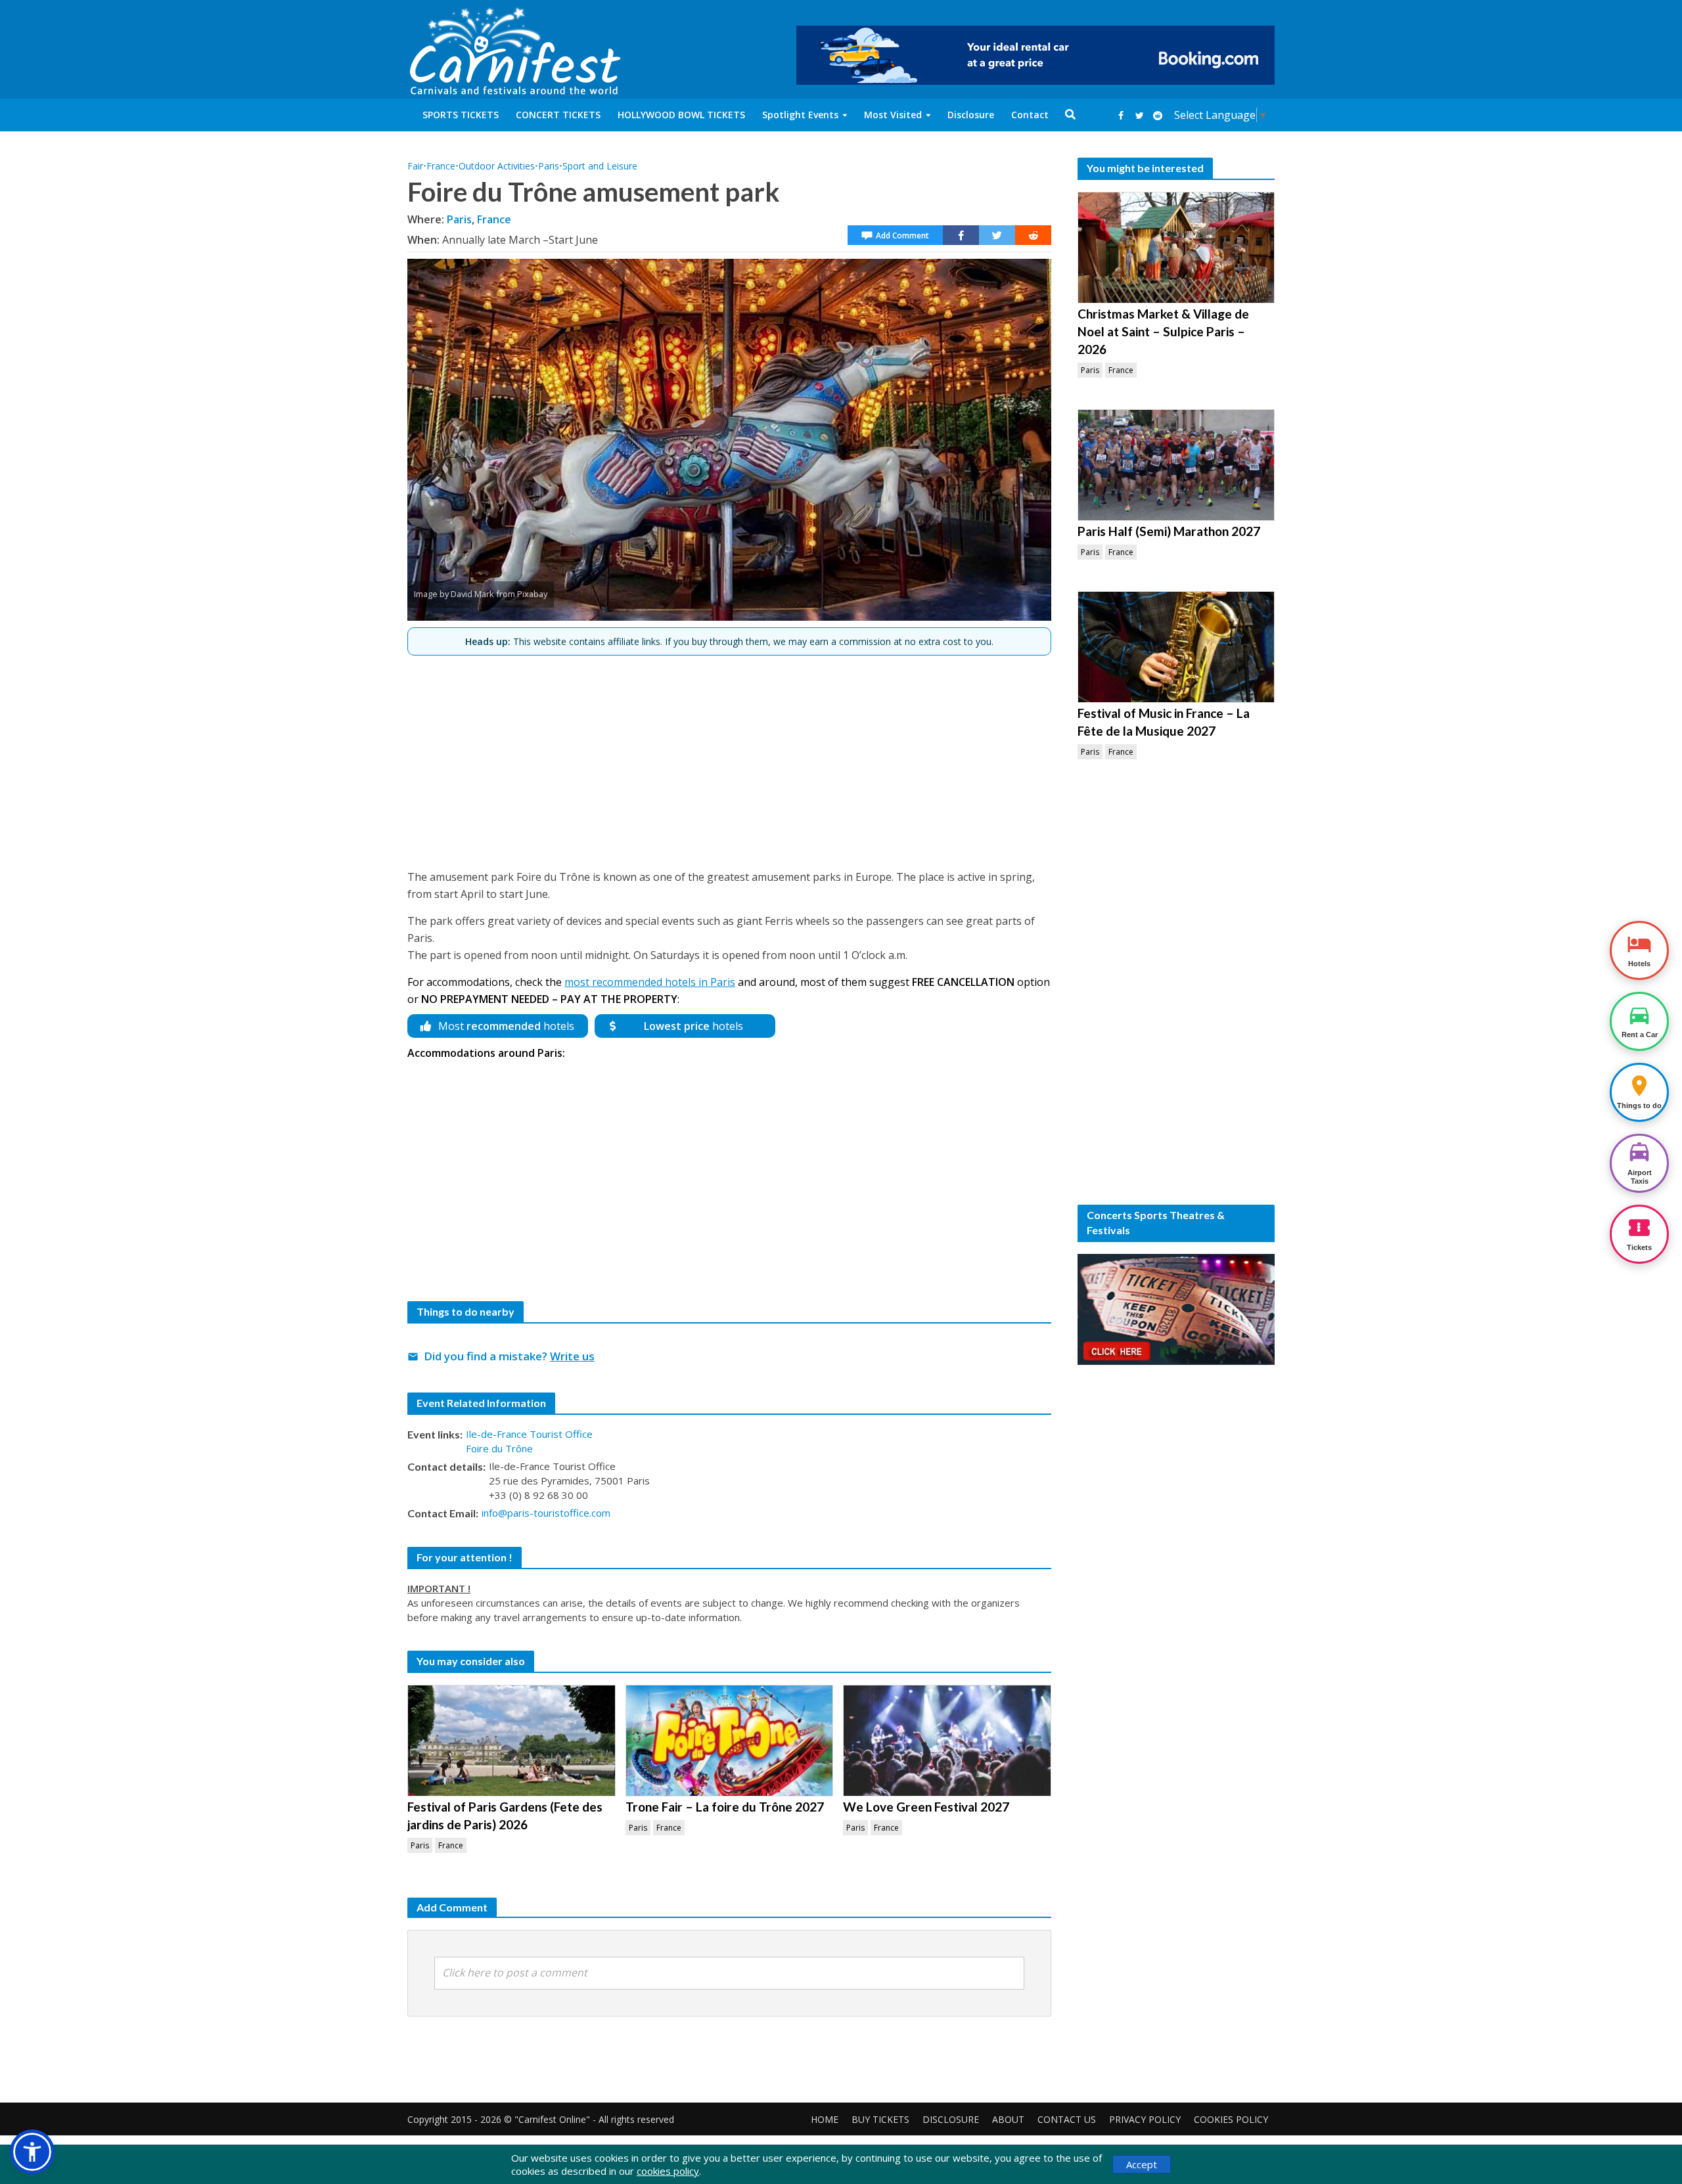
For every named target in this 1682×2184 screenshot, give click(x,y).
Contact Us (1067, 2119)
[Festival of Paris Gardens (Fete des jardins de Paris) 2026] (511, 1741)
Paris (549, 166)
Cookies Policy (1231, 2119)
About (1008, 2119)
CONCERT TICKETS (558, 115)
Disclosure (971, 115)
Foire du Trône (499, 1448)
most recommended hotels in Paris (650, 982)
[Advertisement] (729, 757)
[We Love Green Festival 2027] (947, 1741)
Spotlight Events (800, 115)
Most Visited (893, 115)
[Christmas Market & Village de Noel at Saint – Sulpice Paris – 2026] (1176, 248)
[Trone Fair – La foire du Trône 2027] (730, 1741)
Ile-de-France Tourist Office (529, 1434)
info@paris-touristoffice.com (546, 1513)
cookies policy (668, 2171)
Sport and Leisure (600, 166)
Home (825, 2119)
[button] (32, 2152)
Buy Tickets (880, 2119)
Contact (1030, 115)
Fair (415, 166)
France (441, 166)
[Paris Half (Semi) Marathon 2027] (1176, 465)
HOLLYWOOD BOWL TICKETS (681, 115)
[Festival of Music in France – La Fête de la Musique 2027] (1176, 647)
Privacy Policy (1145, 2119)
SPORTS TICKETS (461, 115)
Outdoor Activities (497, 166)
